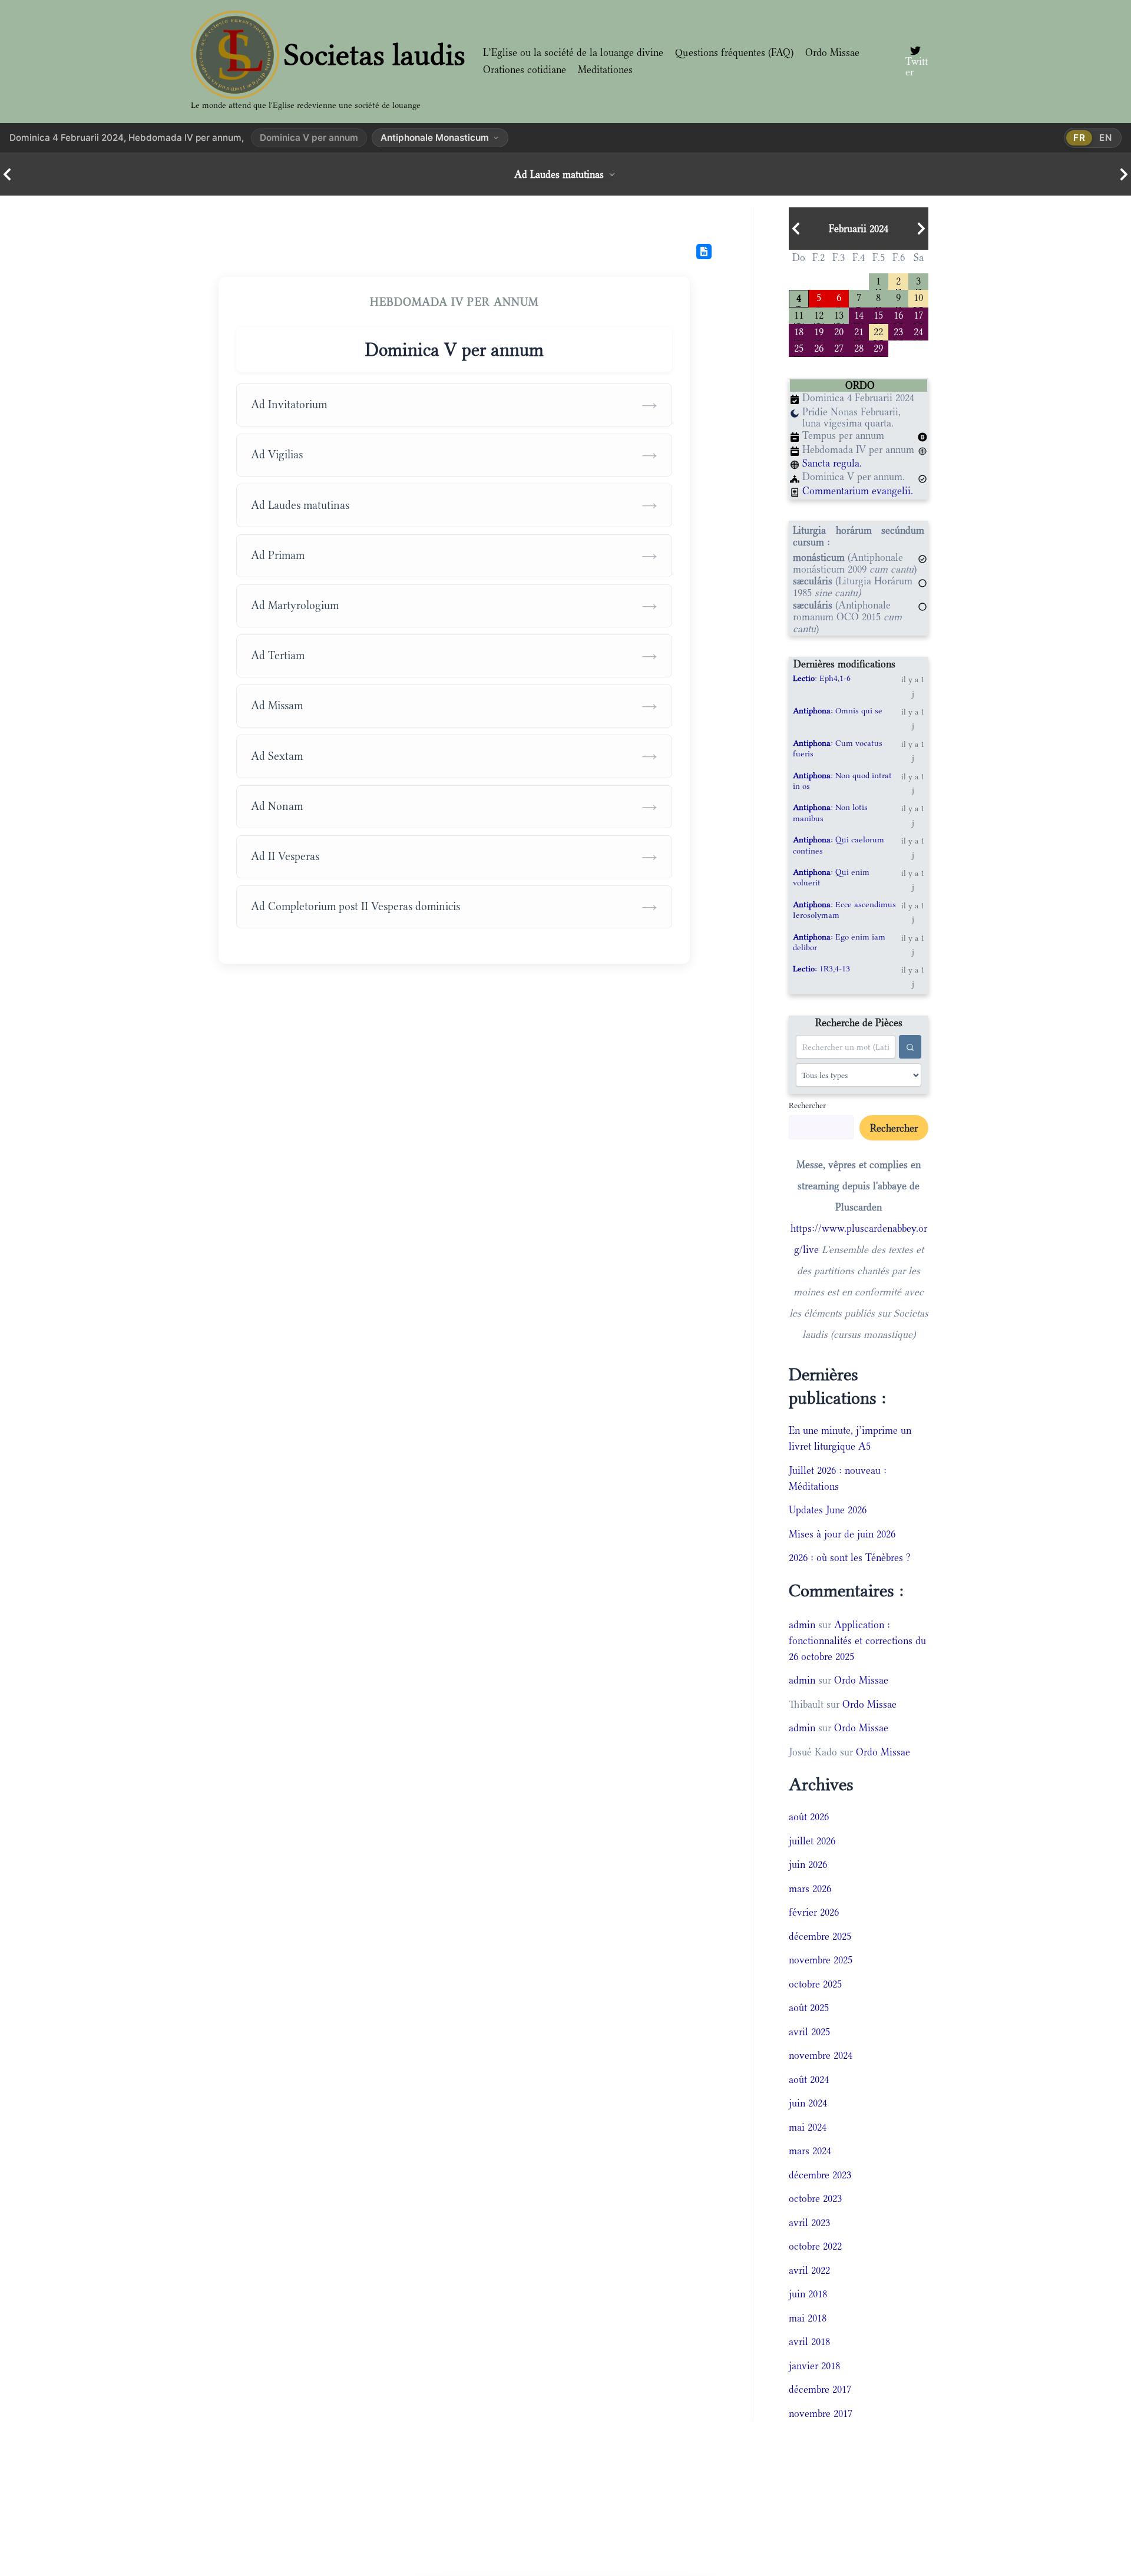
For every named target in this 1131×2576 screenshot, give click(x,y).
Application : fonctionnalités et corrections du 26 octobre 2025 (857, 1641)
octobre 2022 (815, 2246)
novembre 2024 (821, 2055)
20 (839, 331)
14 (859, 314)
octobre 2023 (815, 2198)
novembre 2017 (821, 2413)
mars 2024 (810, 2151)
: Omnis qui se (838, 710)
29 (878, 347)
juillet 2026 (812, 1841)
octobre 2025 (815, 1984)
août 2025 (809, 2008)
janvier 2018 (814, 2366)
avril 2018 (809, 2342)
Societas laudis (375, 55)
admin (802, 1625)
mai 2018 (808, 2318)
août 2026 (809, 1817)
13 (839, 314)
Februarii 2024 (859, 229)
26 (819, 347)
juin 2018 (808, 2294)
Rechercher (807, 1105)
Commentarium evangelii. (858, 491)
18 (799, 331)
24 (918, 331)
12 (819, 314)
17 (918, 314)
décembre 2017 (820, 2389)
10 (918, 297)
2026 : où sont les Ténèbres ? (850, 1557)
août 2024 (809, 2079)
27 (839, 347)
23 (898, 331)
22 (878, 331)
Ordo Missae (832, 52)
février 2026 (814, 1912)
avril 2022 (809, 2270)
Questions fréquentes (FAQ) (734, 52)
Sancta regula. (832, 463)
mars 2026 (810, 1889)
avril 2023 (809, 2223)
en (1106, 138)
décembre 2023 (820, 2175)
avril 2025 (809, 2032)
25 (799, 347)
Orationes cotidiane (525, 70)
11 (799, 314)
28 (859, 347)
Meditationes (605, 70)
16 (898, 314)
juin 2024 (808, 2103)
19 (819, 331)
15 (878, 314)
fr (1079, 138)
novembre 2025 (821, 1960)
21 (859, 331)
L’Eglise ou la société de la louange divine (573, 52)
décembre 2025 (820, 1936)
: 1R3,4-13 (821, 968)
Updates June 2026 (828, 1510)
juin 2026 (808, 1864)
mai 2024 (808, 2127)
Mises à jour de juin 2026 (842, 1534)
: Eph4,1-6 (822, 678)
